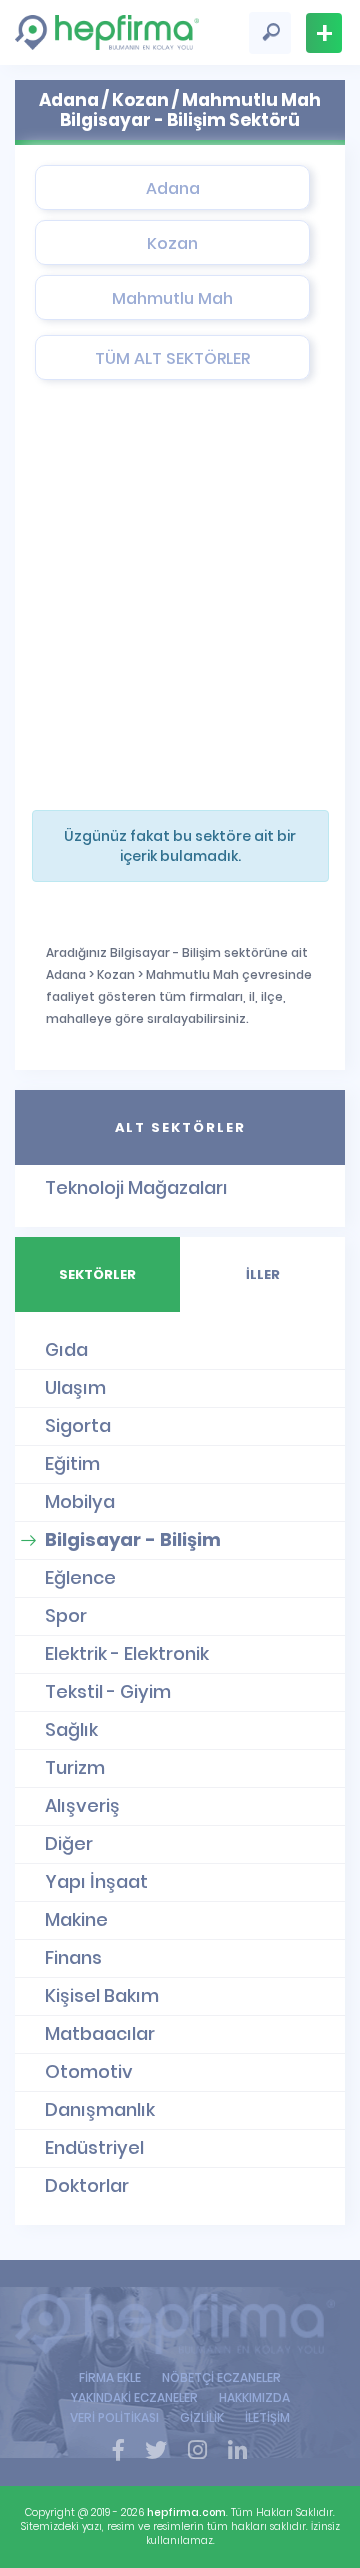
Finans (73, 1957)
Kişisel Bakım (102, 1995)
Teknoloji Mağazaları (136, 1187)
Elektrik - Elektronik (127, 1653)
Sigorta (78, 1425)
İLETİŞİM (267, 2417)
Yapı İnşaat (96, 1881)
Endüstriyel (94, 2147)
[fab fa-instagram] (197, 2451)
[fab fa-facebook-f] (118, 2451)
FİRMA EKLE (110, 2377)
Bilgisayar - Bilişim (133, 1539)
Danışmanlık (100, 2109)
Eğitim (72, 1463)
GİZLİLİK (202, 2417)
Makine (76, 1919)
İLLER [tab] (263, 1274)
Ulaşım (75, 1387)
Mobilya (80, 1501)
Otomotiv (89, 2071)
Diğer (69, 1843)
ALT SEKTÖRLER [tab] (180, 1127)
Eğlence (80, 1577)
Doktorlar (87, 2185)
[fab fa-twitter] (156, 2451)
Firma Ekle (324, 33)
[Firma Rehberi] (180, 2323)
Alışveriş (82, 1805)
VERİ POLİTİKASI (114, 2417)
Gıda (66, 1349)
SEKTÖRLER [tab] (97, 1274)
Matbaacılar (100, 2033)
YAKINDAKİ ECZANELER (134, 2397)
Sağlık (71, 1729)
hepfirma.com (186, 2512)
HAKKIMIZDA (254, 2397)
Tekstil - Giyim (108, 1691)
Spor (66, 1615)
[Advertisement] (180, 600)
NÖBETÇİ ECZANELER (221, 2377)
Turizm (75, 1767)
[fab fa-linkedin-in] (237, 2451)
